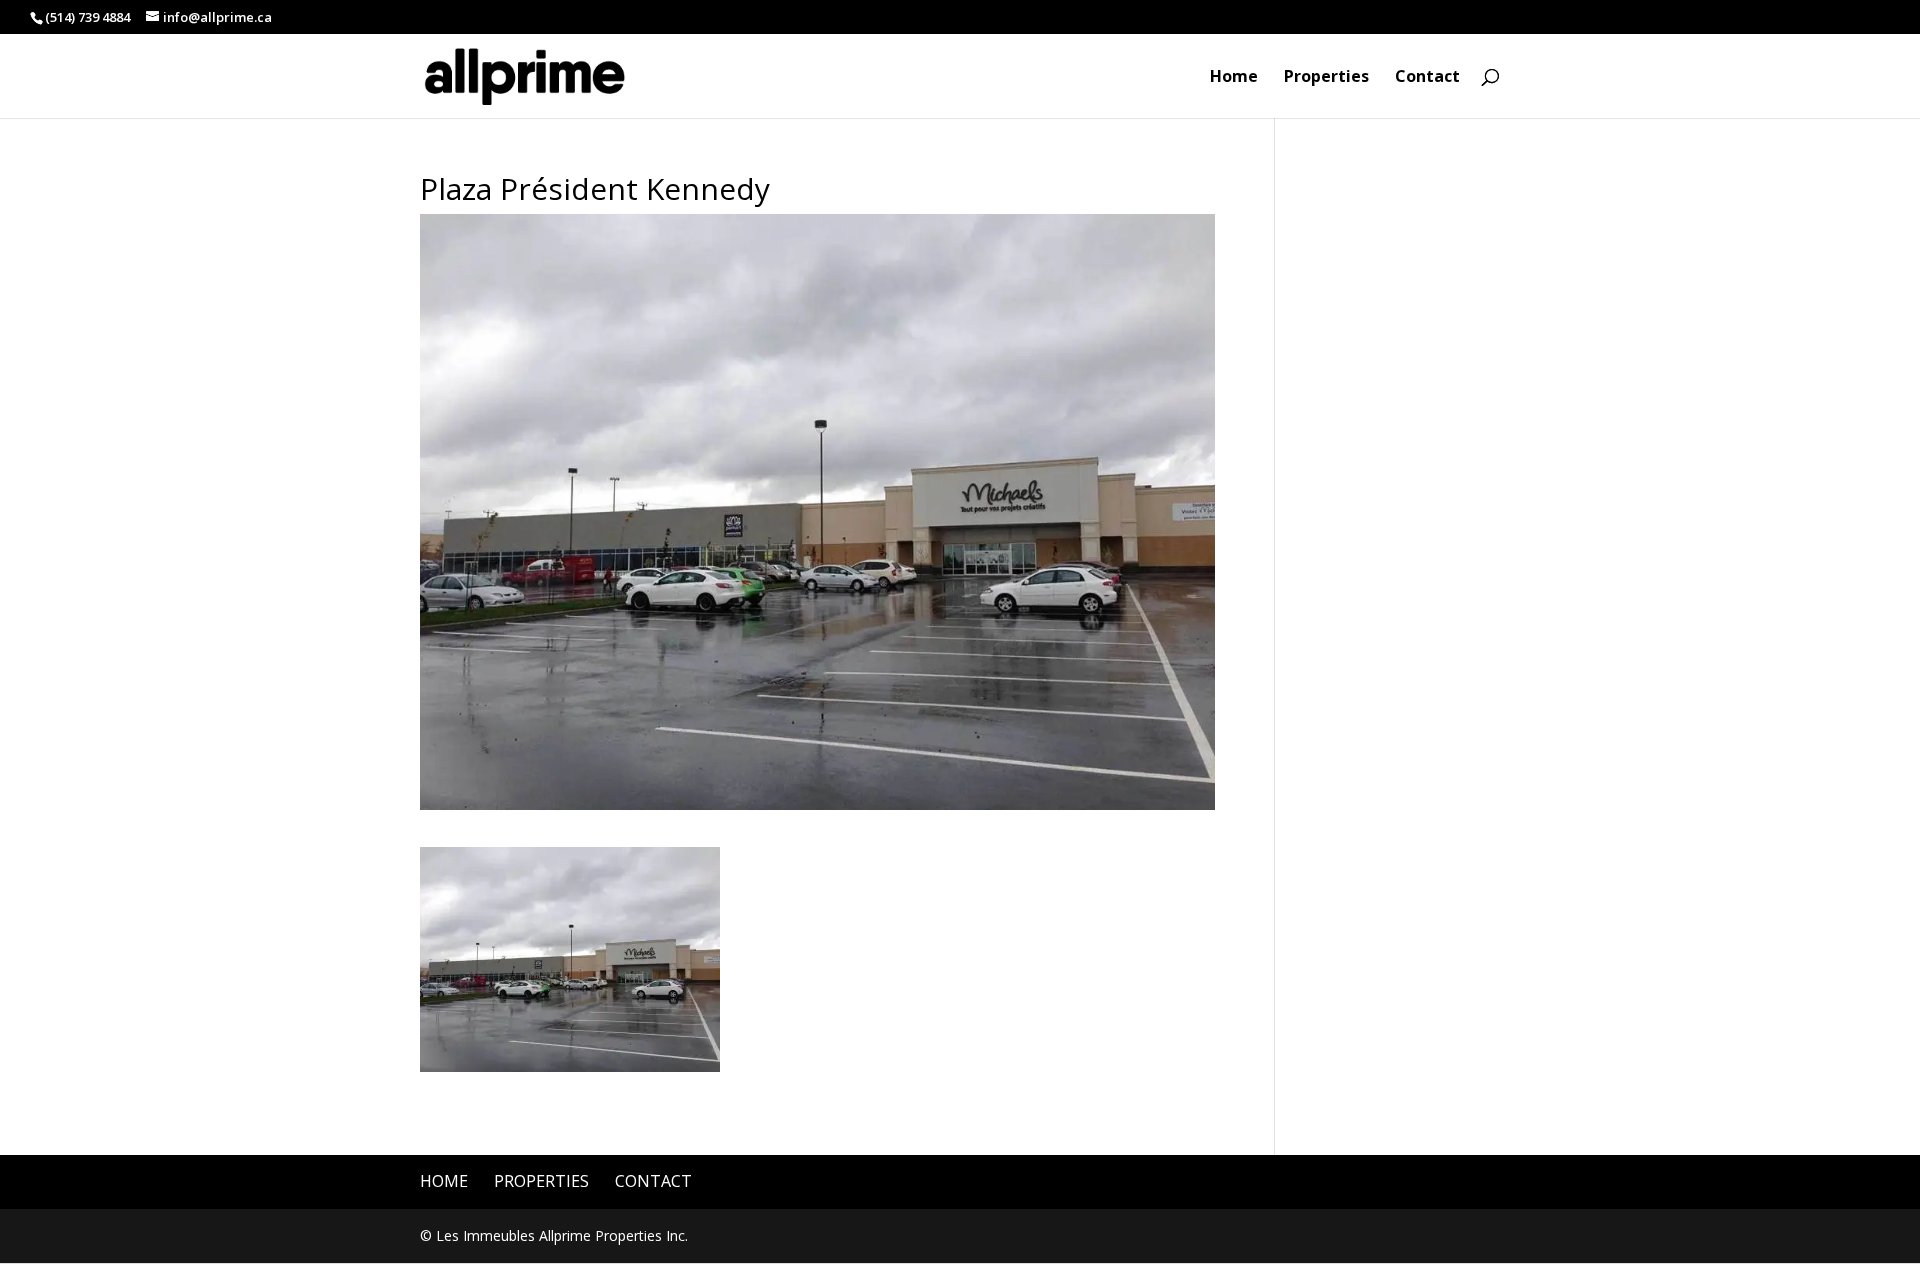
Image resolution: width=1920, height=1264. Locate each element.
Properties (1326, 78)
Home (1234, 78)
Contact (1427, 78)
